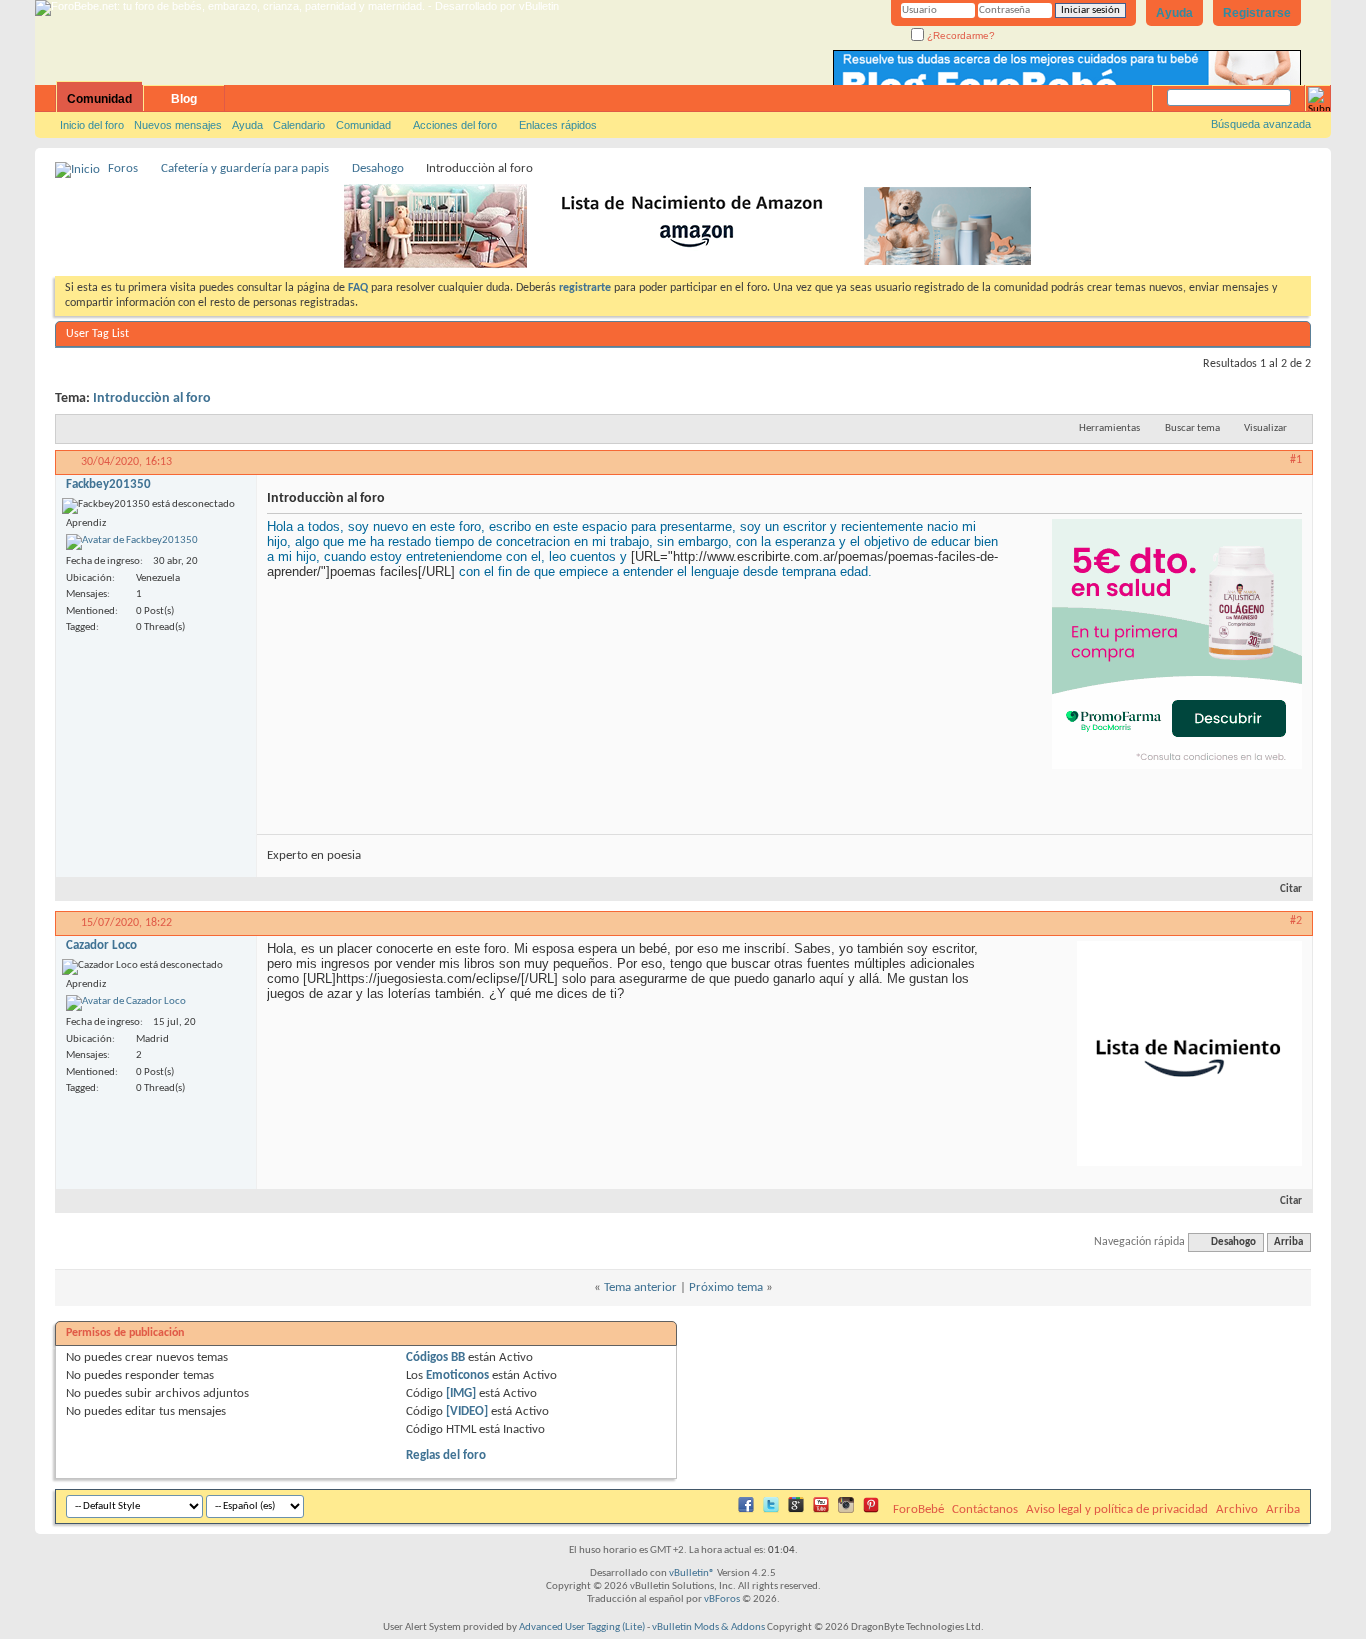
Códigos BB (435, 1357)
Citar (1291, 889)
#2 (1296, 921)
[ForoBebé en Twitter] (771, 1509)
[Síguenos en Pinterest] (871, 1509)
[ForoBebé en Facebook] (746, 1509)
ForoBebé (918, 1509)
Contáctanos (985, 1509)
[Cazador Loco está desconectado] (126, 1003)
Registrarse (1257, 13)
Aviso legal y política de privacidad (1117, 1509)
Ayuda (1174, 13)
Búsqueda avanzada (1261, 124)
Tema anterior (640, 1287)
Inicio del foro (92, 125)
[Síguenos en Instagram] (846, 1509)
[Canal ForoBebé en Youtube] (821, 1509)
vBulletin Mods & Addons (708, 1627)
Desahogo (378, 168)
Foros (123, 168)
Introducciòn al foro (152, 398)
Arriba (1288, 1242)
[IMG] (461, 1393)
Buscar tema (1192, 428)
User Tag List (97, 334)
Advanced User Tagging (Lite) (582, 1627)
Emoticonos (457, 1375)
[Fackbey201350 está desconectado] (132, 542)
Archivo (1237, 1509)
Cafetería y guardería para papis (245, 168)
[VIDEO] (467, 1411)
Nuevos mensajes (178, 125)
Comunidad (99, 99)
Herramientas (1109, 428)
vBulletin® (692, 1573)
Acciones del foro (455, 125)
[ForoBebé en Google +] (796, 1509)
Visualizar (1265, 428)
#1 (1296, 460)
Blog (184, 99)
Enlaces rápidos (558, 125)
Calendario (299, 125)
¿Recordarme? (959, 35)
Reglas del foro (446, 1455)
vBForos (722, 1599)
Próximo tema (726, 1287)
